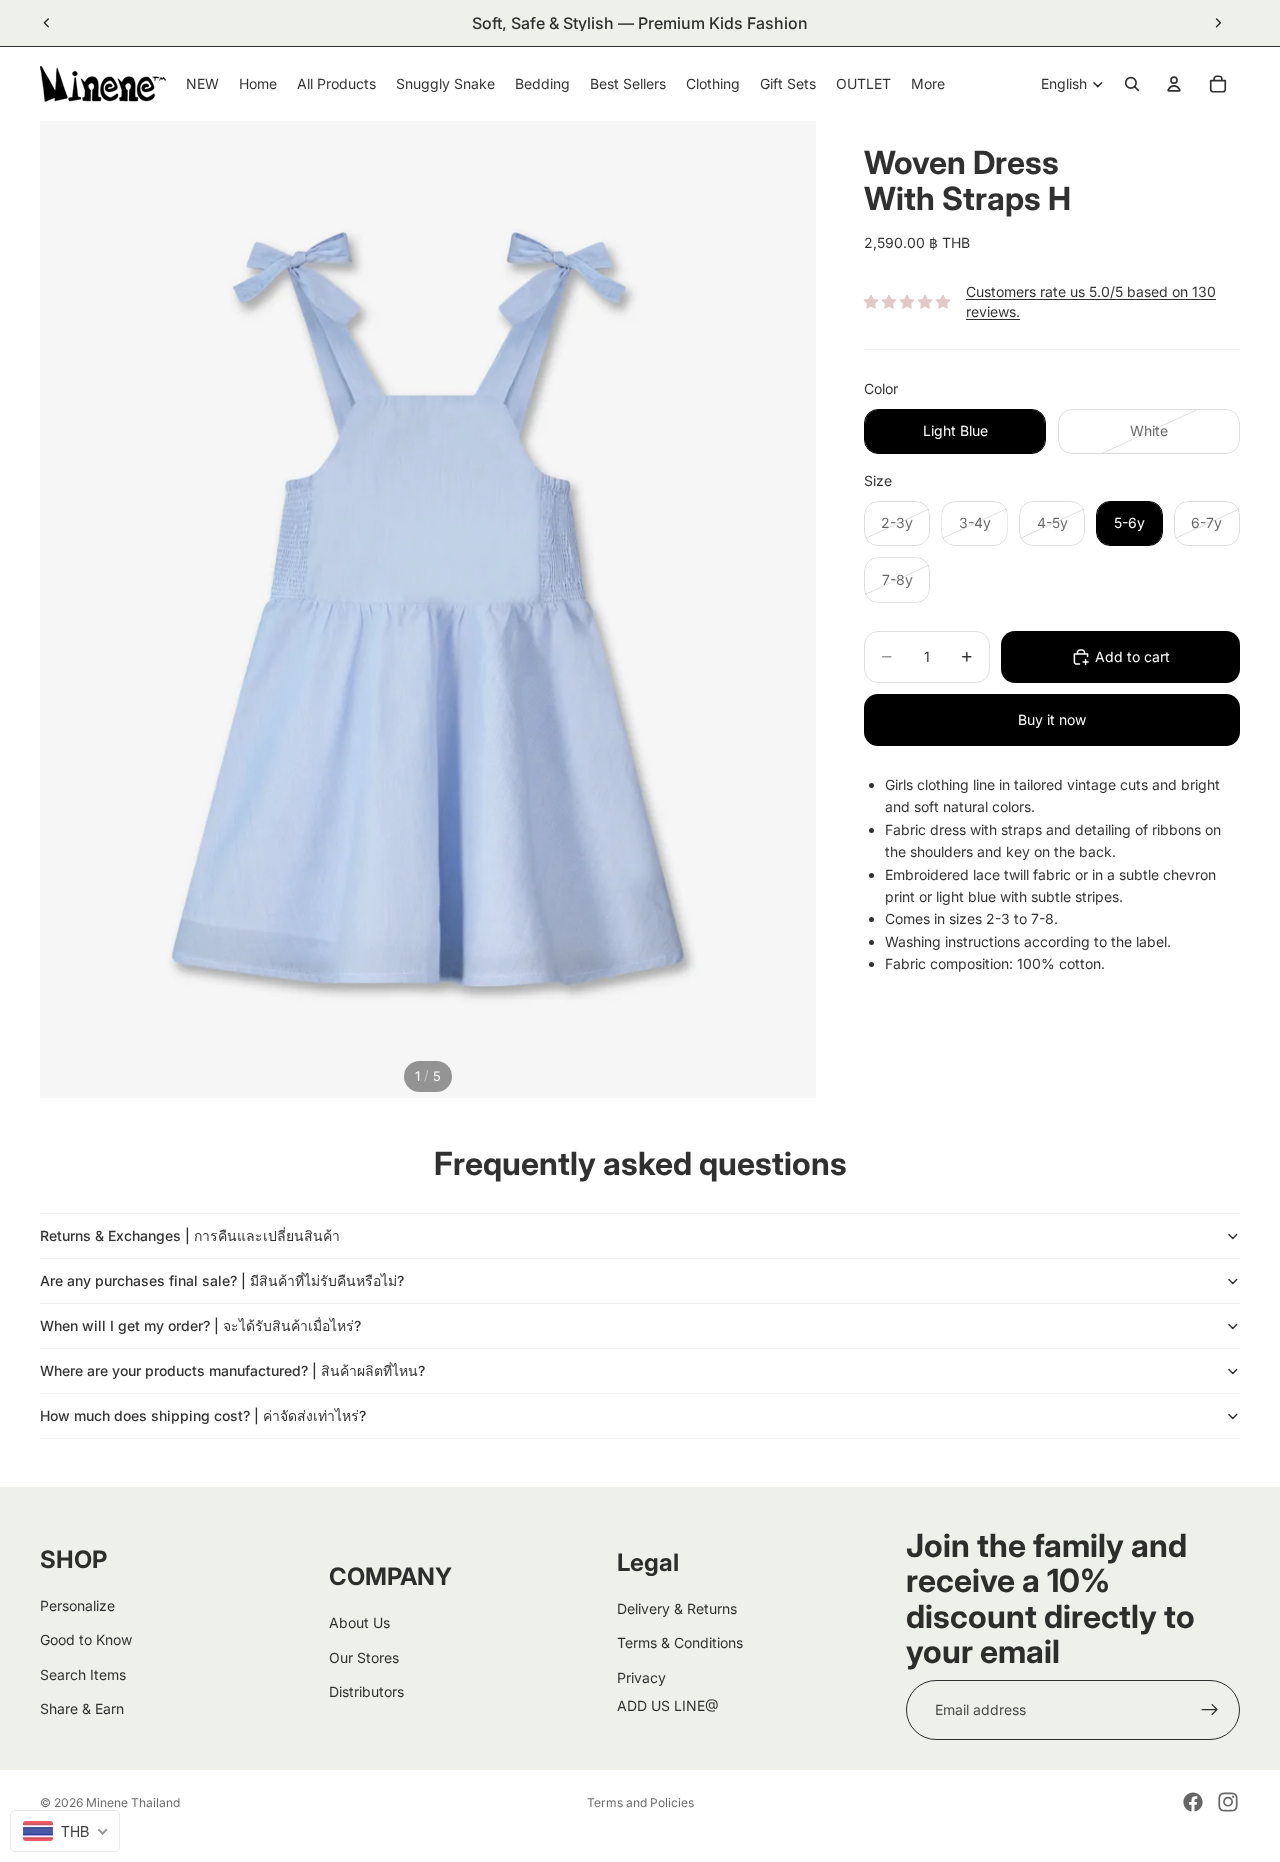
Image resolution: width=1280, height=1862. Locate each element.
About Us (359, 1622)
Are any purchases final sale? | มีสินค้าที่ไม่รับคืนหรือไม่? (222, 1280)
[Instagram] (1228, 1802)
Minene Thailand (133, 1802)
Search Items (83, 1674)
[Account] (1174, 84)
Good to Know (86, 1639)
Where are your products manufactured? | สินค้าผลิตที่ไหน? (232, 1370)
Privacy (641, 1677)
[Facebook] (1193, 1802)
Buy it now (1052, 719)
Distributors (366, 1691)
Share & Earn (82, 1708)
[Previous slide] (47, 23)
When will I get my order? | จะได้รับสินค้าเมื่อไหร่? (200, 1325)
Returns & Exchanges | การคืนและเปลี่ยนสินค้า (190, 1235)
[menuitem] (928, 84)
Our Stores (364, 1657)
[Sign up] (1210, 1710)
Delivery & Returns (677, 1608)
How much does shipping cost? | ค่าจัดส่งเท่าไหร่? (203, 1415)
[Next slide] (1218, 23)
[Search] (1132, 84)
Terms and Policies (640, 1802)
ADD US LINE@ (668, 1705)
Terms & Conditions (680, 1642)
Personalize (77, 1605)
